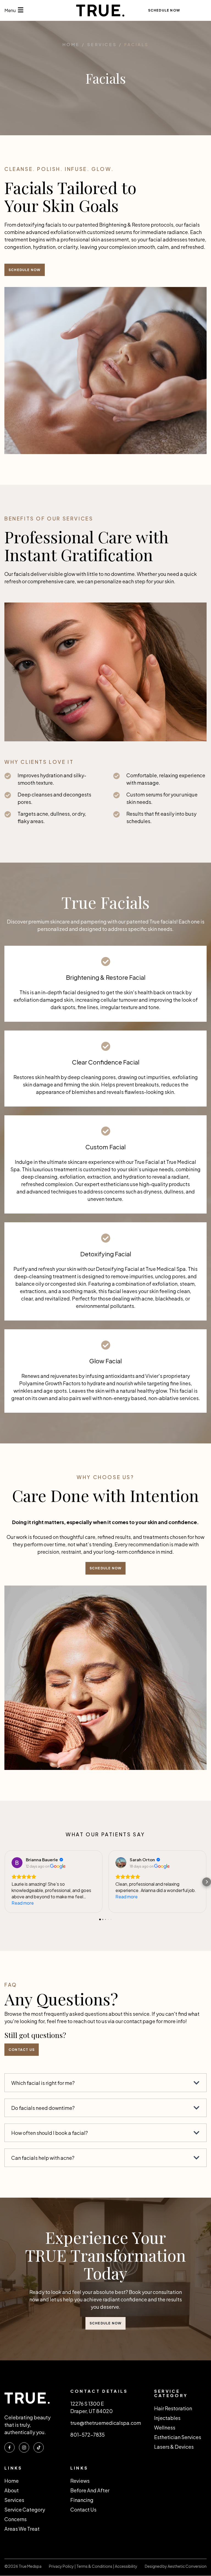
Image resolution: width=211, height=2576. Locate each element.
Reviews (80, 2481)
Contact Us (83, 2509)
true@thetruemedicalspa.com (106, 2423)
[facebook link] (9, 2447)
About (12, 2490)
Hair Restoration (173, 2408)
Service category (25, 2509)
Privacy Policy (62, 2566)
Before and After (90, 2490)
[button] (4, 1882)
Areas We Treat (22, 2529)
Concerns (16, 2519)
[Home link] (105, 10)
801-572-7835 (88, 2435)
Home (71, 45)
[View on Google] (17, 1863)
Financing (82, 2500)
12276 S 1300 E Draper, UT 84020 (91, 2407)
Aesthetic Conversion (187, 2566)
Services (14, 2500)
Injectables (167, 2418)
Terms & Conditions (94, 2566)
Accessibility (126, 2566)
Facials (136, 45)
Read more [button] (23, 1903)
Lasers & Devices (174, 2447)
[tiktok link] (39, 2447)
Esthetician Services (178, 2437)
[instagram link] (24, 2447)
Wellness (165, 2427)
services (102, 45)
